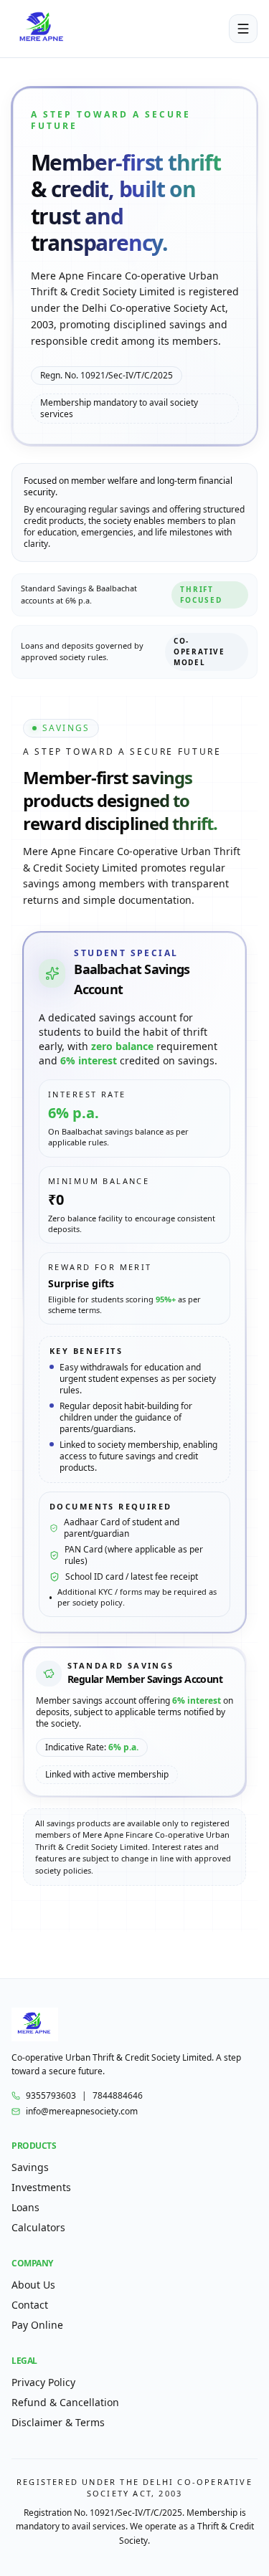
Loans (25, 2207)
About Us (33, 2285)
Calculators (38, 2227)
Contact (30, 2305)
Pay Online (37, 2325)
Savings (30, 2167)
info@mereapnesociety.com (82, 2112)
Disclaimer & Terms (58, 2422)
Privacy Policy (43, 2382)
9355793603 (51, 2096)
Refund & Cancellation (65, 2402)
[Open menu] (243, 29)
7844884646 (118, 2096)
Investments (41, 2187)
